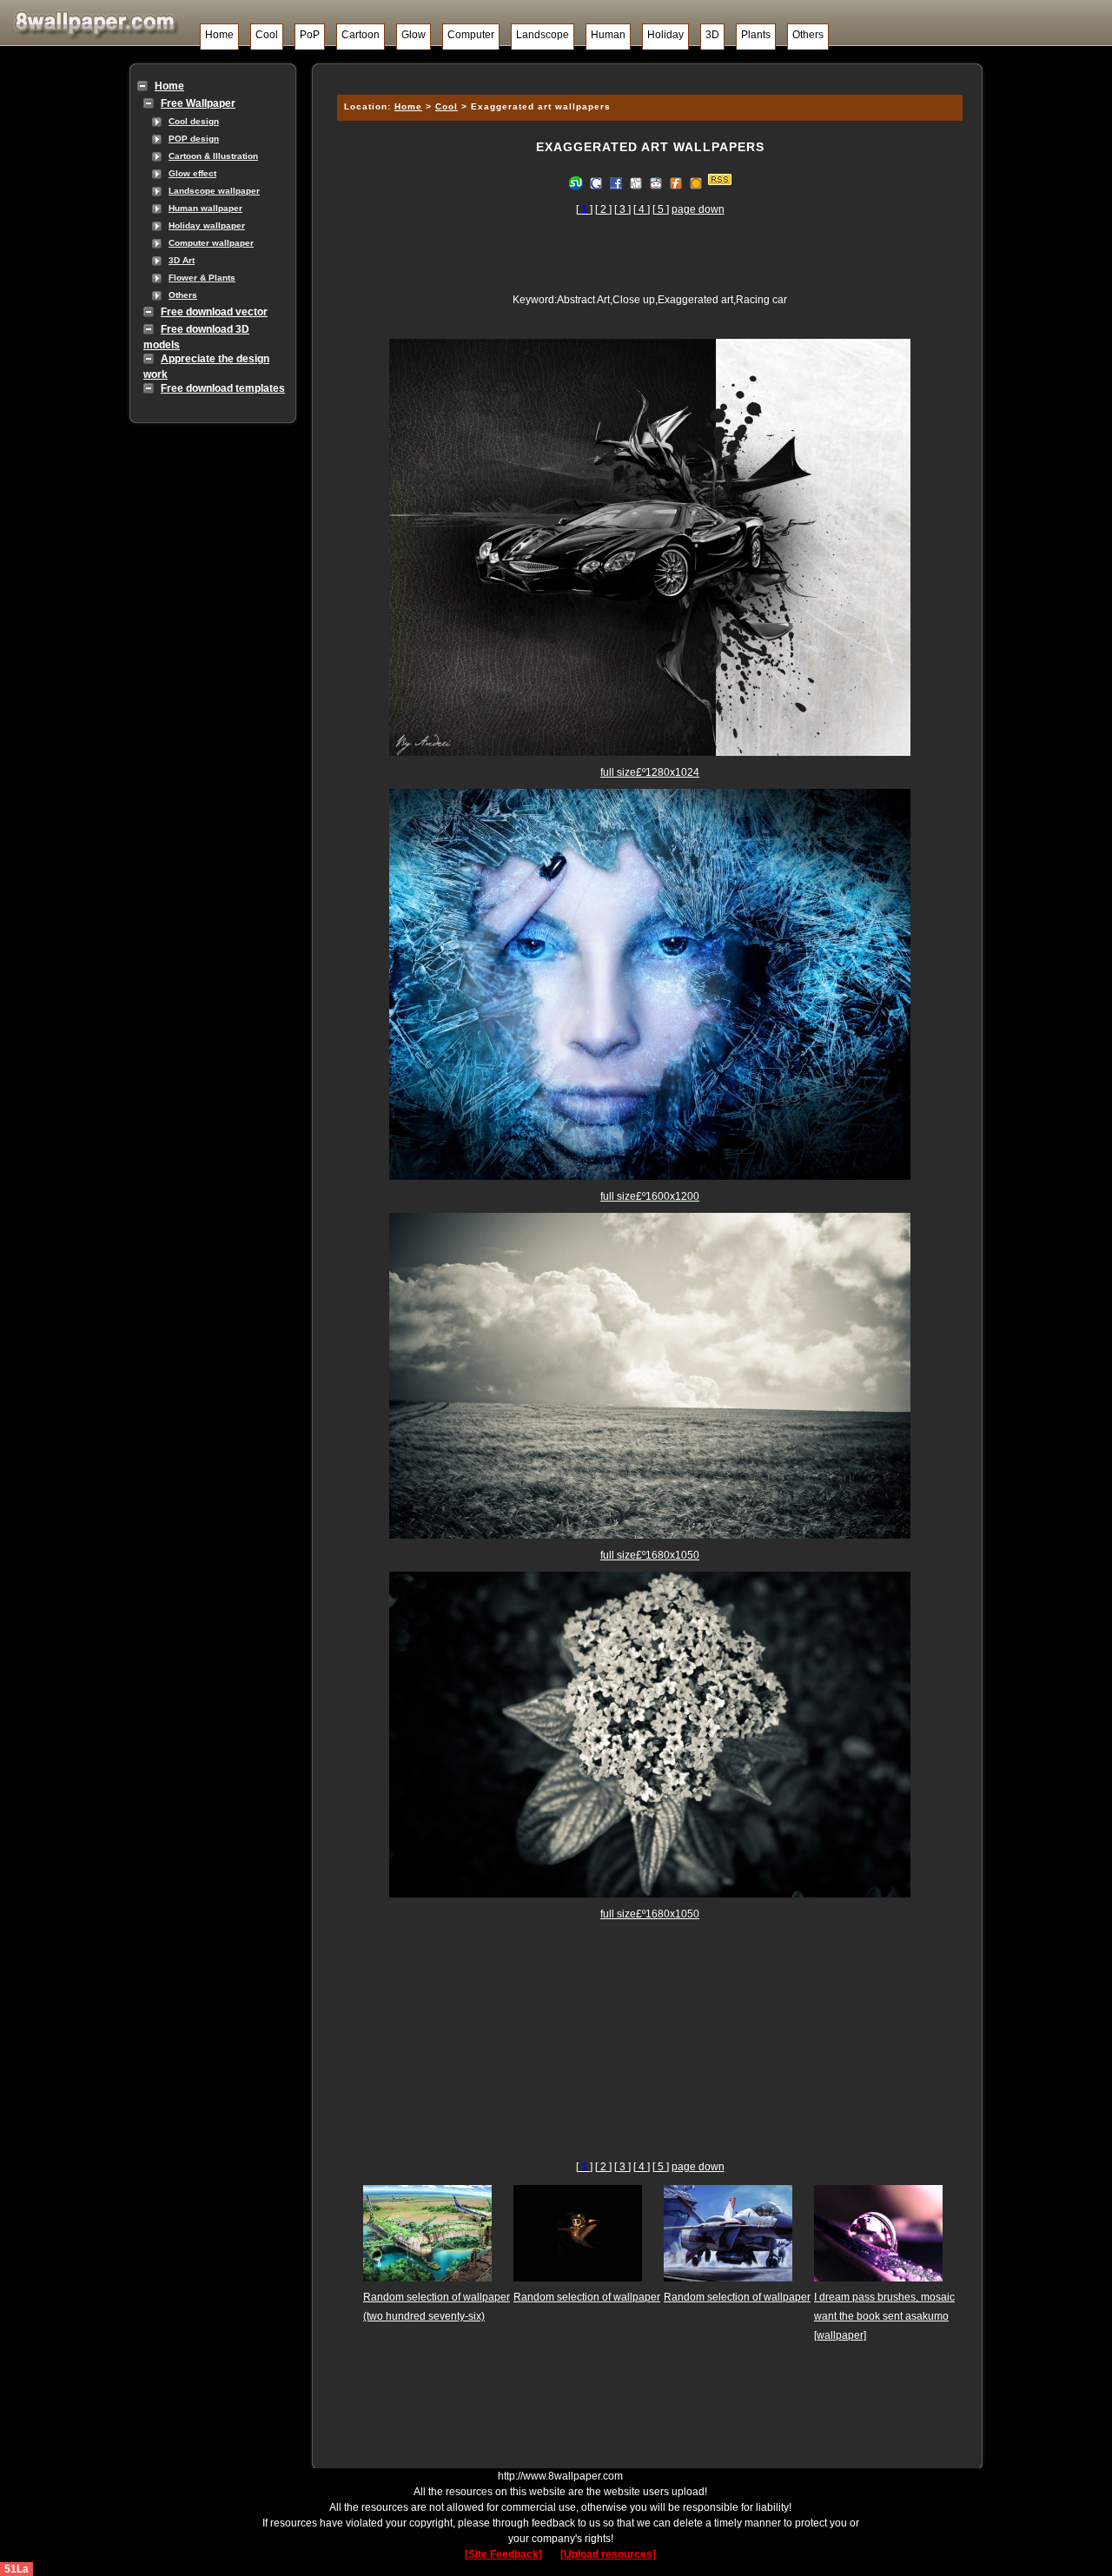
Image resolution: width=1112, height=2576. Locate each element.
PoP (310, 35)
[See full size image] (650, 752)
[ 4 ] (642, 209)
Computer (471, 35)
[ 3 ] (622, 209)
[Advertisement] (647, 76)
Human (608, 35)
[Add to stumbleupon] (576, 182)
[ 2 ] (603, 209)
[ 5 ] (661, 209)
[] (584, 209)
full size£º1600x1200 (650, 1196)
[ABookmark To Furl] (676, 182)
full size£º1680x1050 (650, 1555)
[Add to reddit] (656, 182)
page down (698, 209)
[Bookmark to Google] (596, 182)
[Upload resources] (608, 2554)
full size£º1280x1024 (650, 772)
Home (219, 35)
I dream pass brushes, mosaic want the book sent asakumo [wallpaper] (884, 2316)
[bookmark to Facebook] (616, 182)
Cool (267, 35)
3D (712, 35)
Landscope (543, 35)
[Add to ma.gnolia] (696, 182)
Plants (756, 35)
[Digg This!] (636, 182)
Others (808, 35)
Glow (414, 35)
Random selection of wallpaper (587, 2297)
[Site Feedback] (503, 2554)
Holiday (665, 35)
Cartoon (361, 35)
